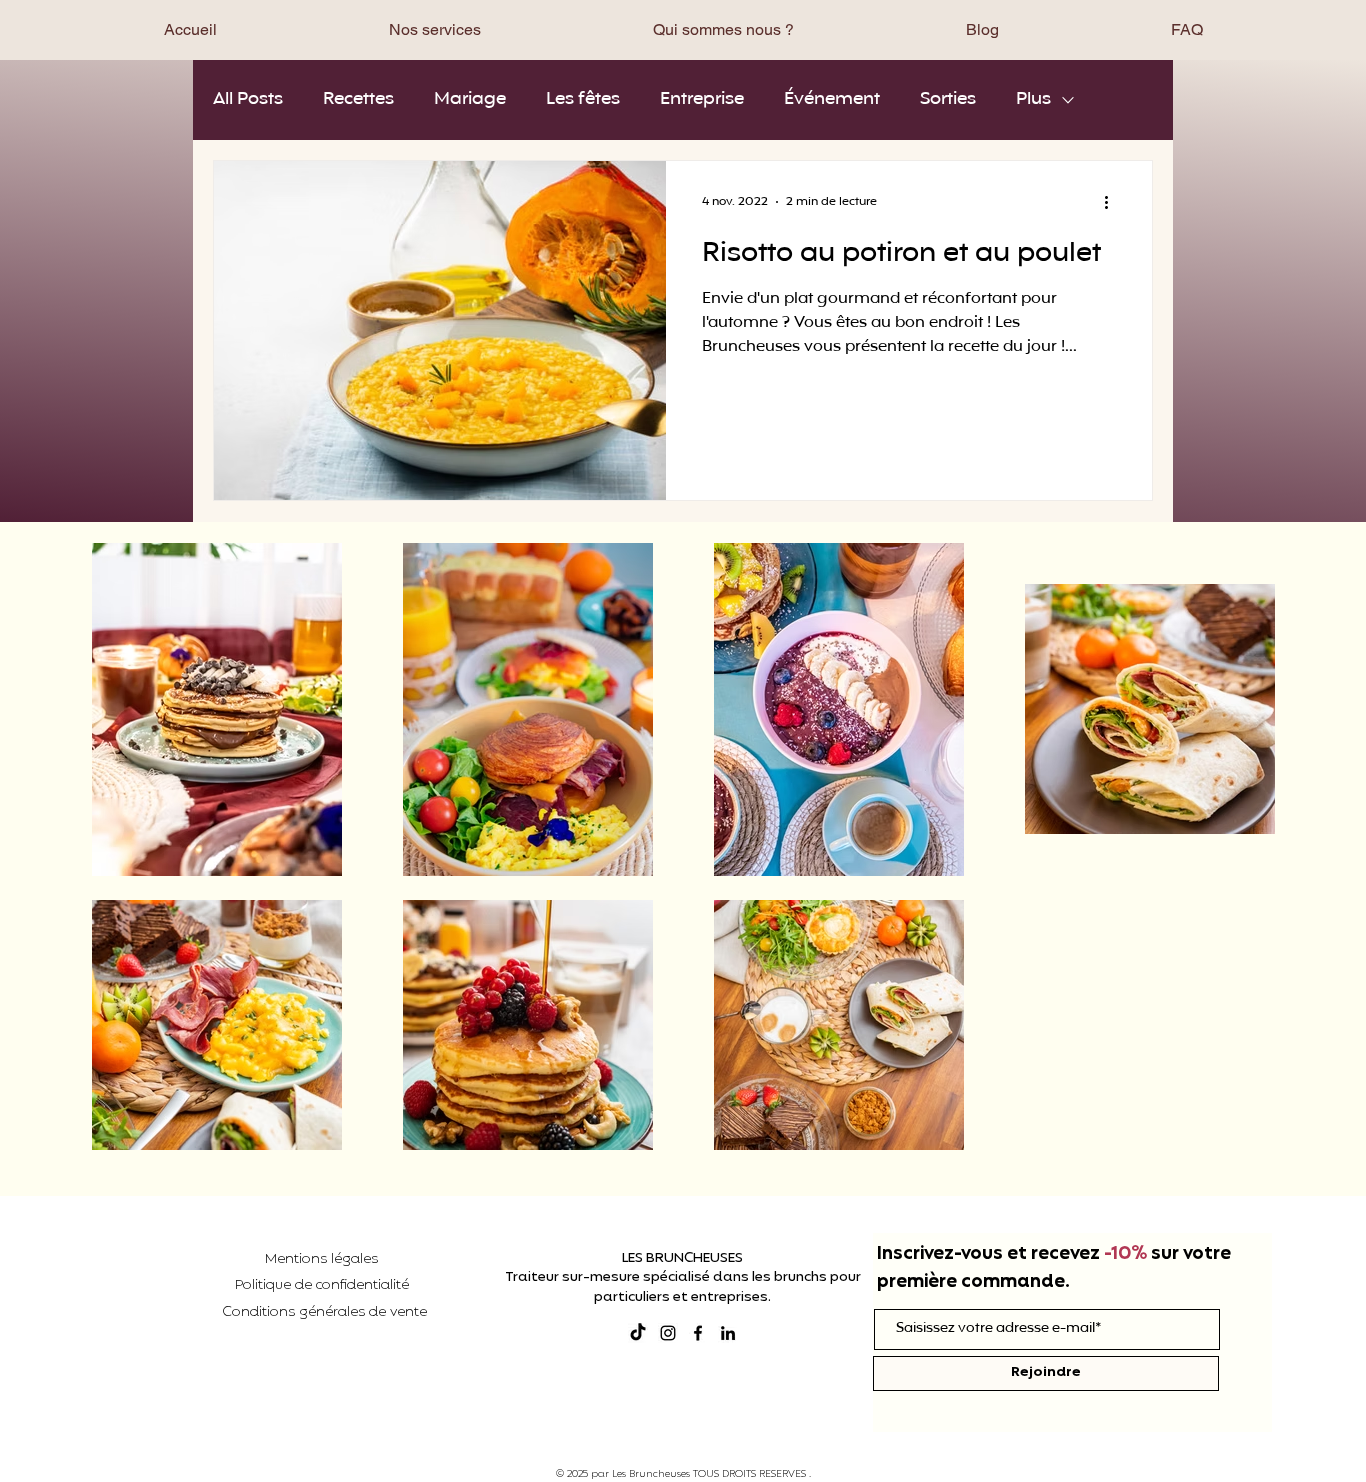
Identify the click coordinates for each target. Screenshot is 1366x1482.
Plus (1033, 99)
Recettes (358, 99)
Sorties (948, 99)
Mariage (470, 99)
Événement (832, 99)
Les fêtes (583, 99)
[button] (435, 29)
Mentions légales (321, 1259)
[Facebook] (698, 1333)
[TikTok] (638, 1333)
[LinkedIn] (728, 1333)
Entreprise (702, 99)
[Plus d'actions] (1113, 202)
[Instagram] (668, 1333)
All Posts (248, 99)
